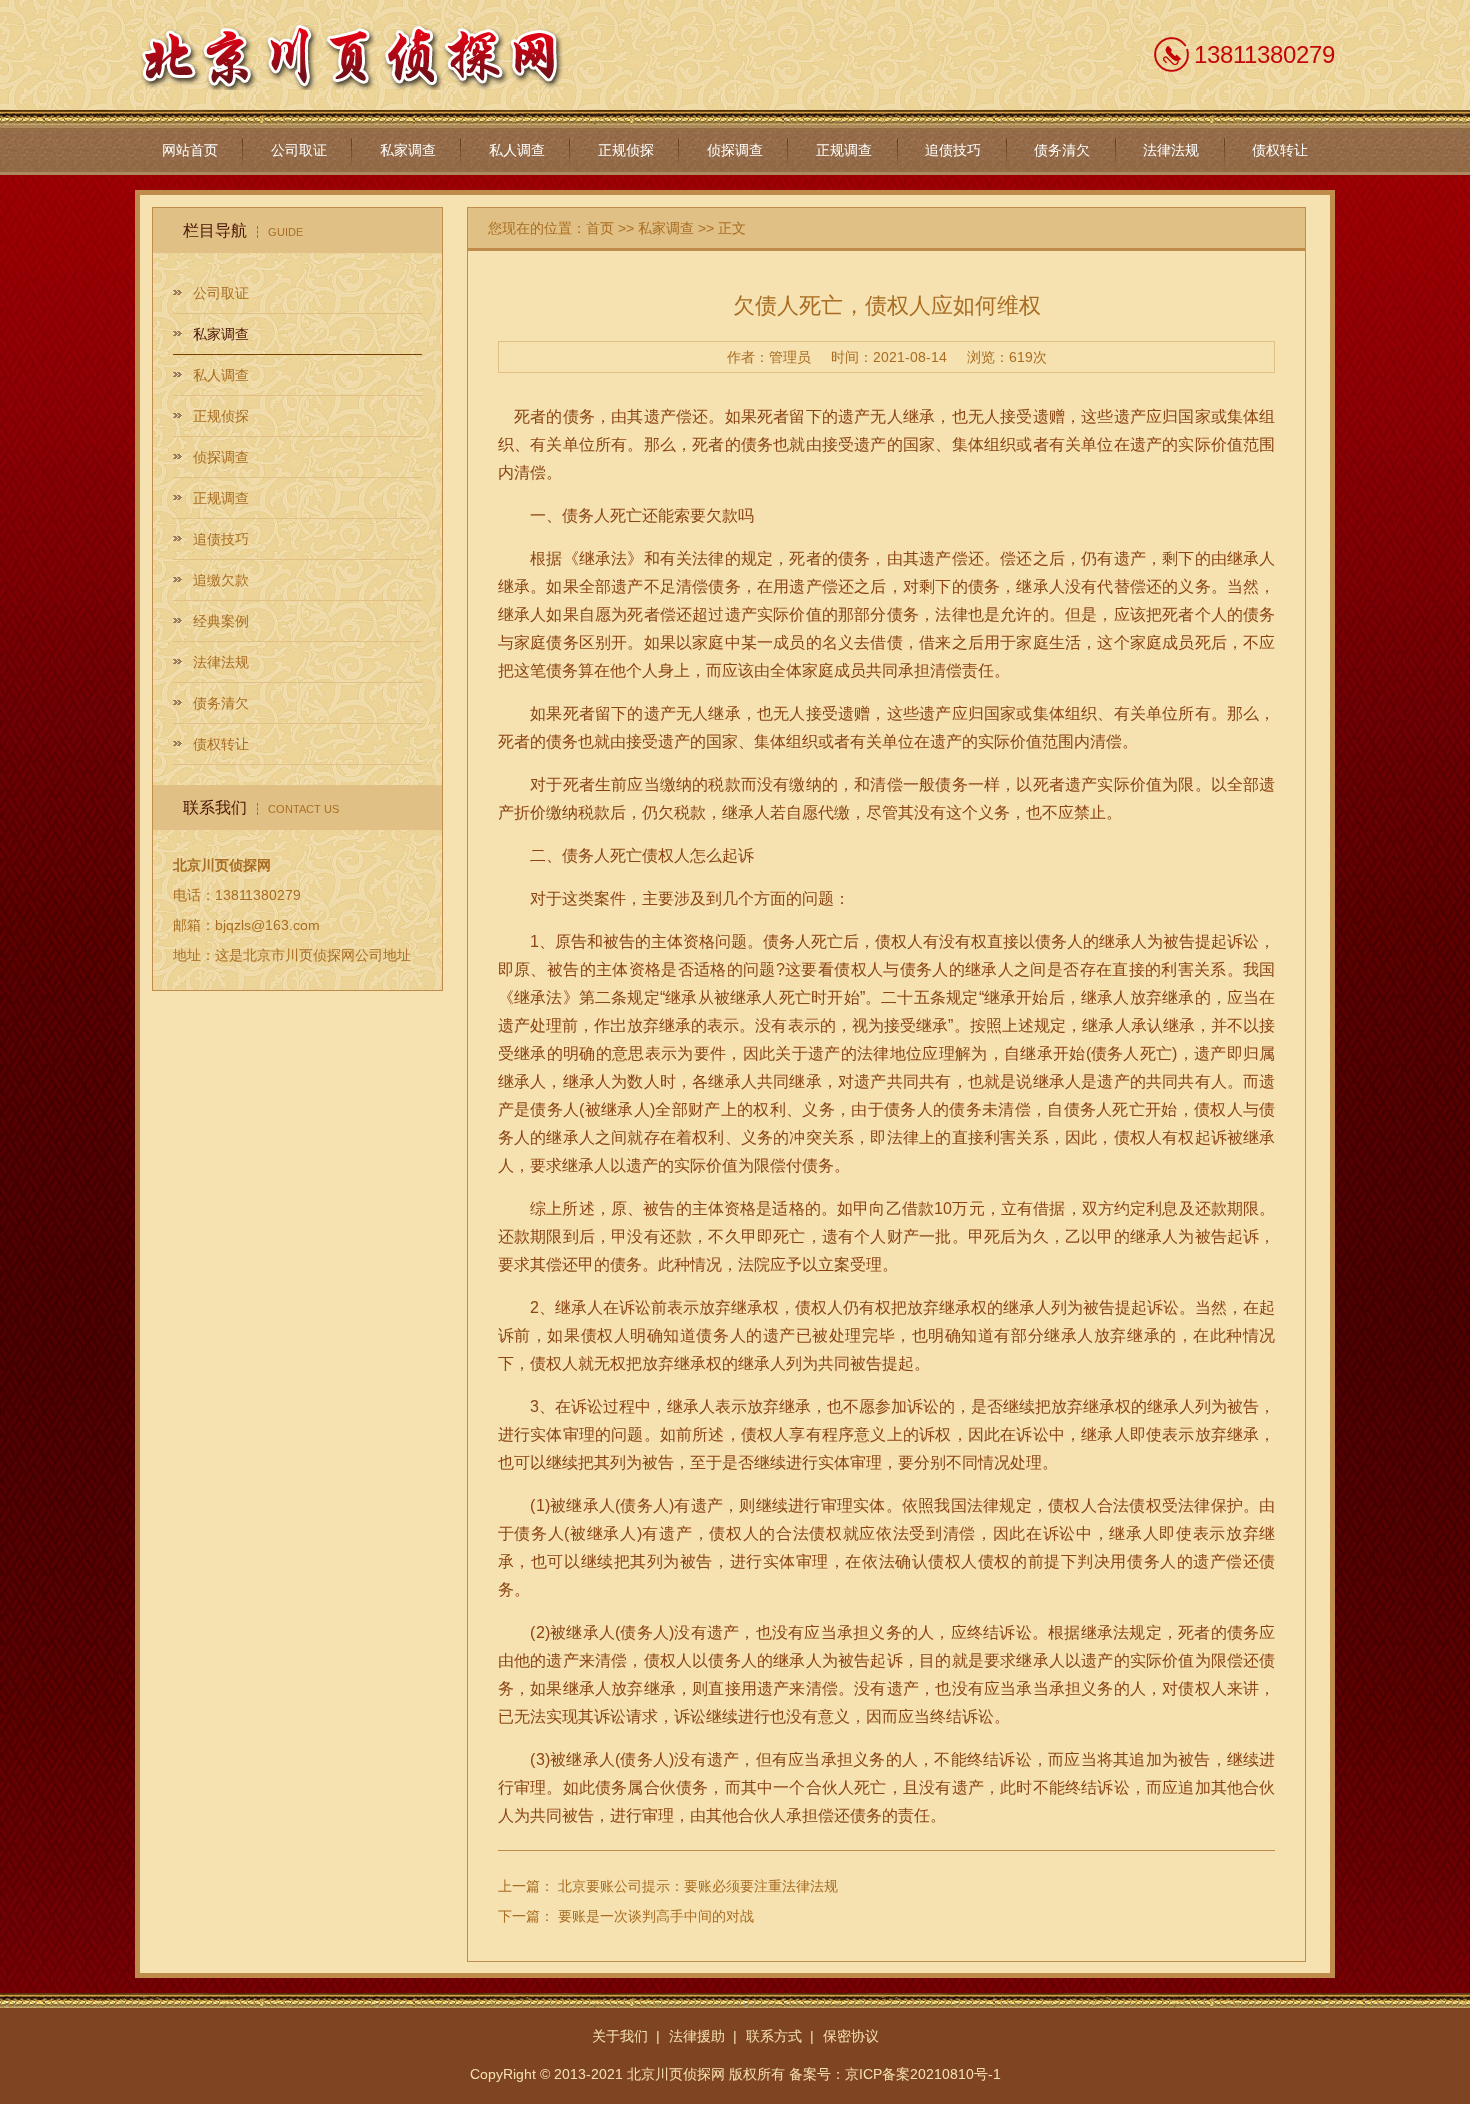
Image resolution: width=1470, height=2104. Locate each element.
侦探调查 (735, 150)
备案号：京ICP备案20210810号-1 (895, 2074)
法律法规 (1171, 150)
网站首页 (190, 150)
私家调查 (408, 150)
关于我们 (620, 2036)
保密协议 (851, 2036)
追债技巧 (953, 150)
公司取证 (299, 150)
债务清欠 (1062, 150)
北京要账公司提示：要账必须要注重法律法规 (698, 1886)
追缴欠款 (221, 580)
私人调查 (517, 150)
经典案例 (221, 621)
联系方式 (774, 2036)
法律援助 (697, 2036)
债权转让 (1280, 150)
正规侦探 (626, 150)
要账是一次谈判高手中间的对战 (656, 1916)
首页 (600, 228)
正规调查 (844, 150)
